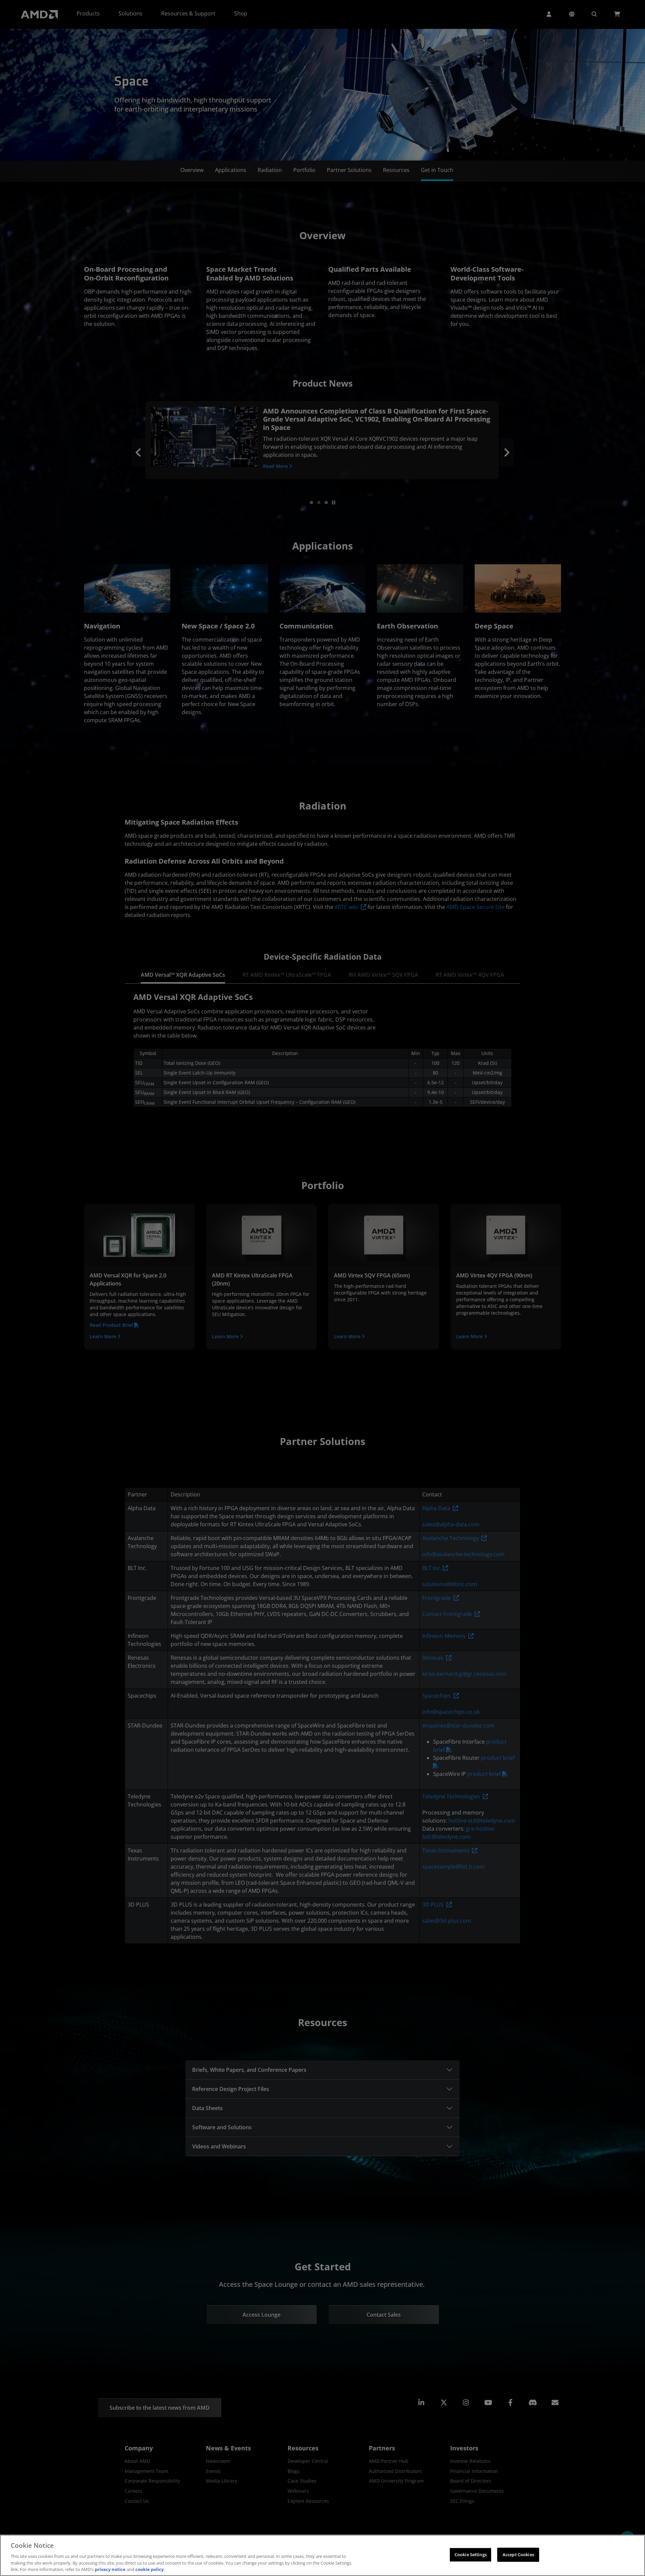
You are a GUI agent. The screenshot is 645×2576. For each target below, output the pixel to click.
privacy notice (110, 2569)
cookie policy (149, 2569)
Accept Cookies (518, 2555)
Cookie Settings (471, 2555)
